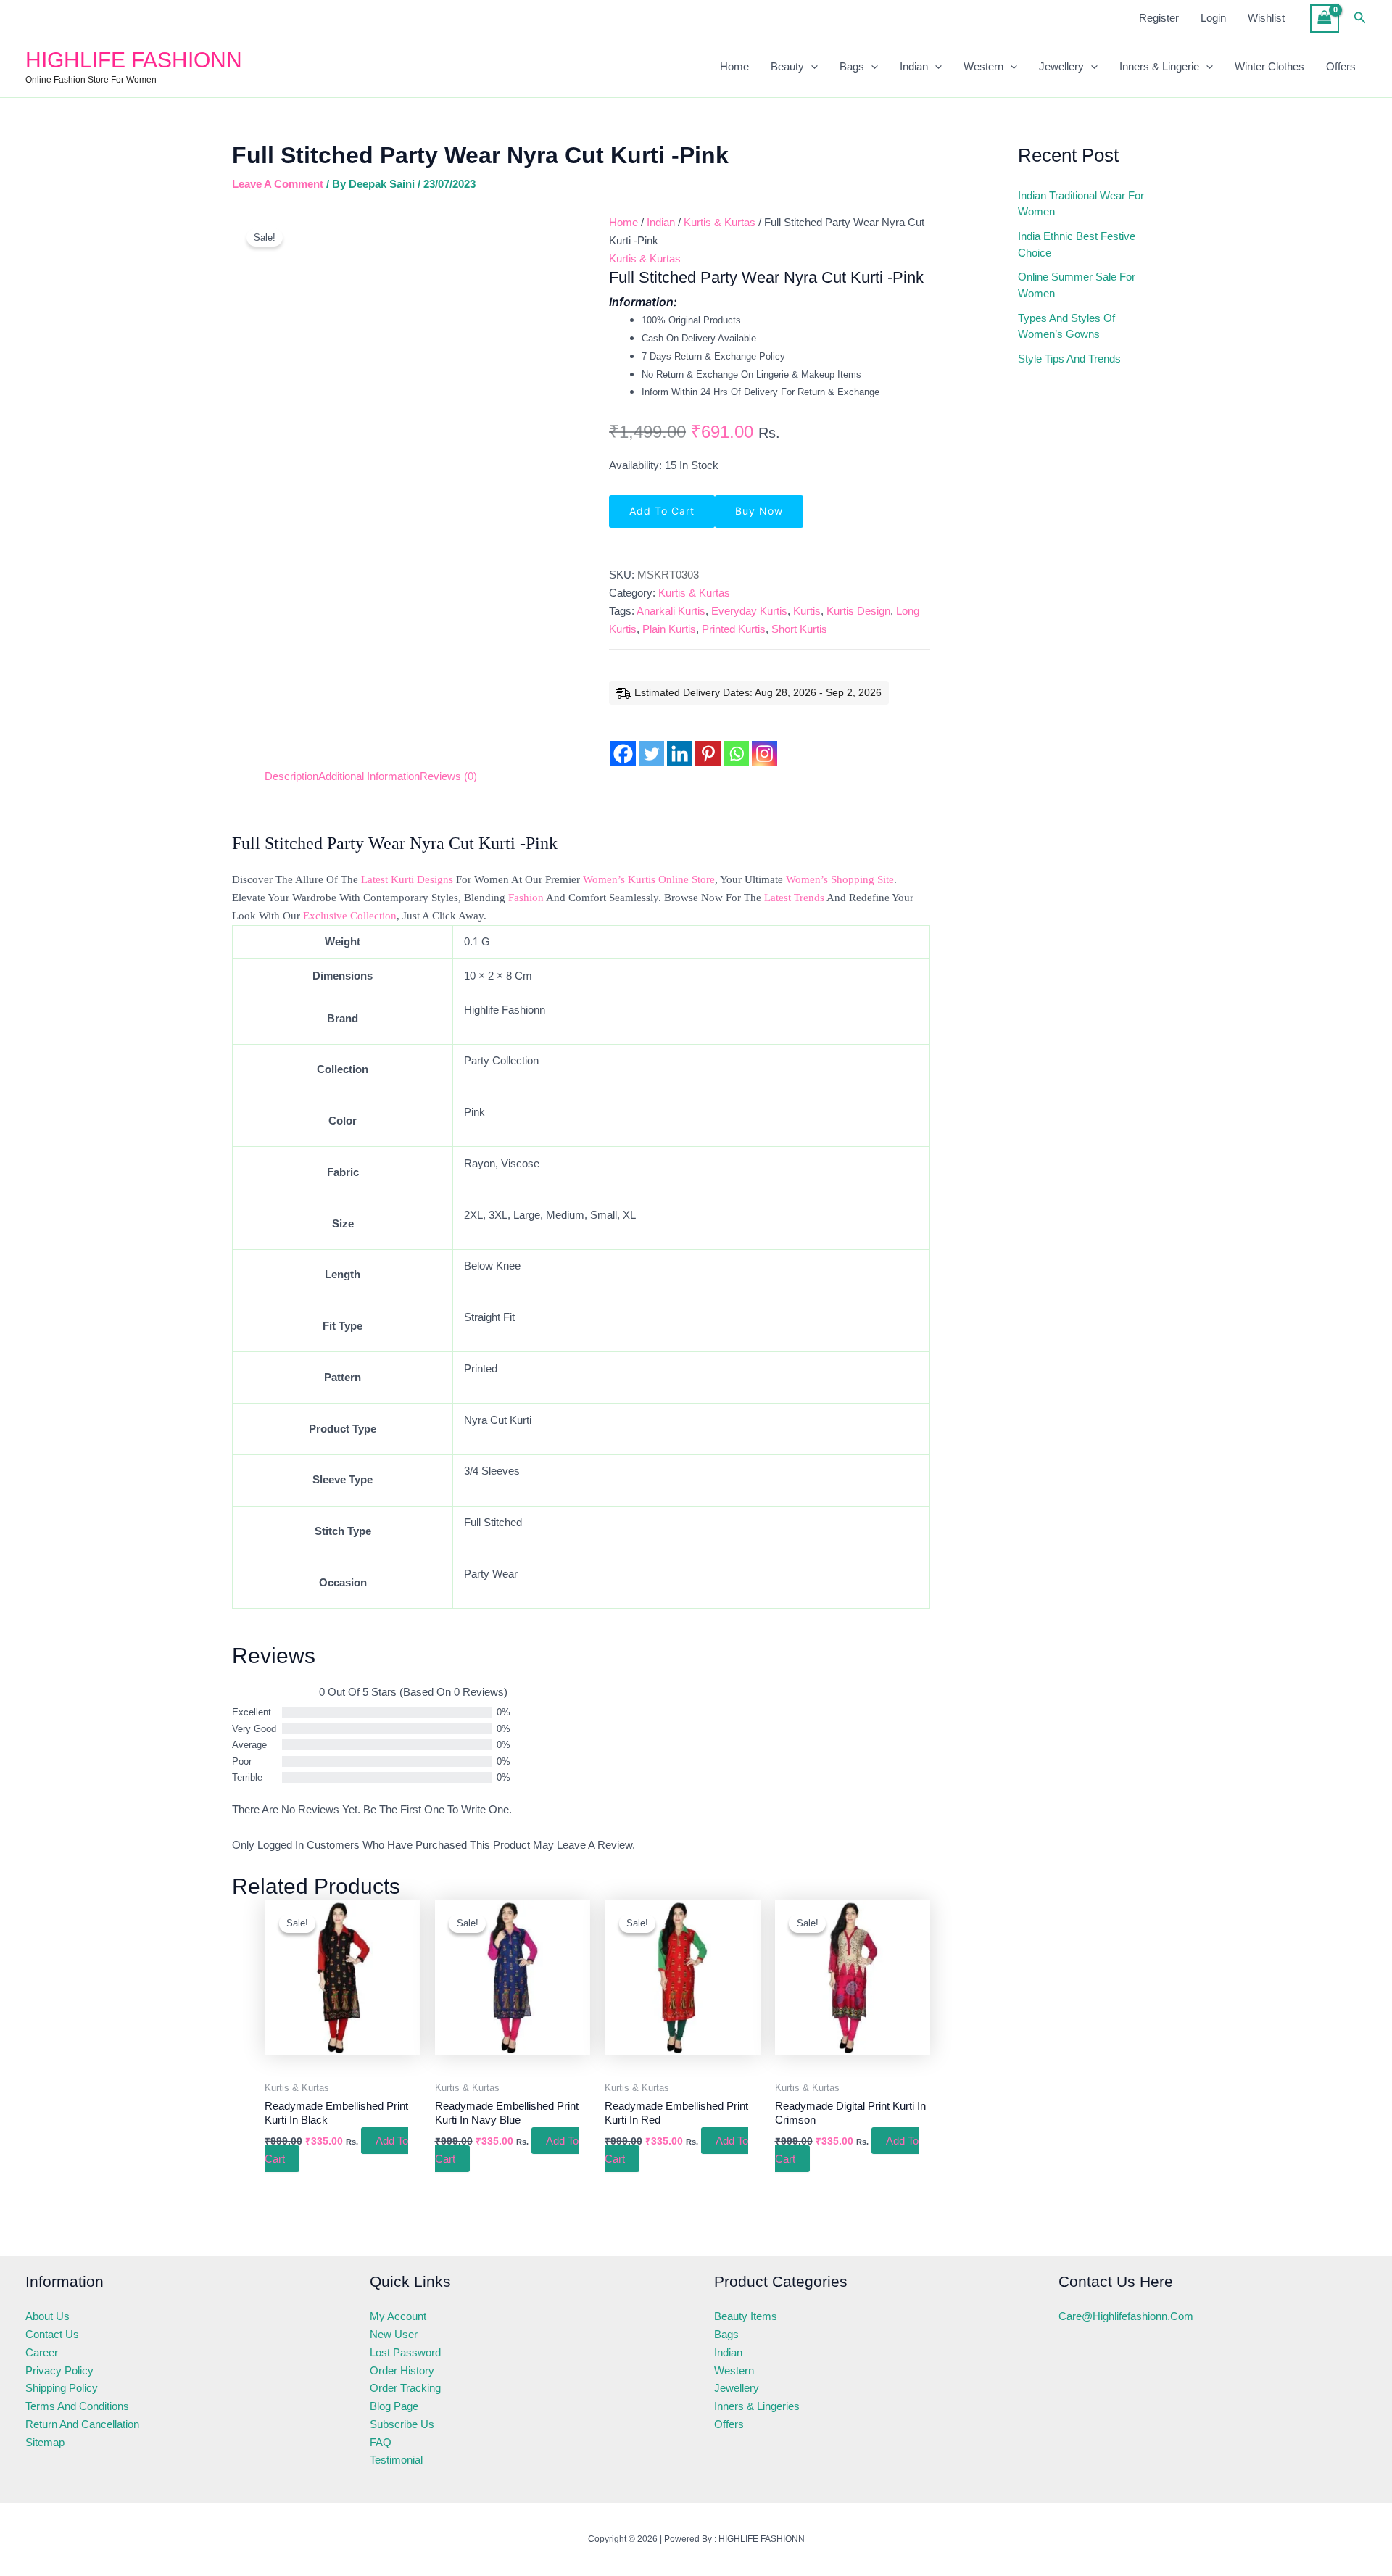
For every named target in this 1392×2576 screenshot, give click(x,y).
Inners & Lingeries (757, 2406)
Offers (1341, 66)
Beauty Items (746, 2316)
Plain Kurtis (669, 629)
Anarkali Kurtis (671, 611)
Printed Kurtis (734, 629)
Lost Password (405, 2352)
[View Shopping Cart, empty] (1325, 18)
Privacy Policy (59, 2370)
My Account (398, 2316)
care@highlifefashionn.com (1126, 2316)
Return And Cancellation (82, 2424)
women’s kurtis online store (649, 879)
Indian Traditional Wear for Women (1081, 204)
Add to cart (662, 511)
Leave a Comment (278, 184)
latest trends (794, 898)
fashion (526, 898)
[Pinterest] (708, 742)
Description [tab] (291, 776)
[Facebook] (623, 742)
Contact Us (52, 2334)
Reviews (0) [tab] (448, 776)
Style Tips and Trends (1069, 359)
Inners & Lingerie (1159, 66)
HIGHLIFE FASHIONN (134, 60)
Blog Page (394, 2406)
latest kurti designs (407, 879)
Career (42, 2352)
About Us (47, 2316)
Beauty (787, 66)
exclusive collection (350, 916)
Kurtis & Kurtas (720, 222)
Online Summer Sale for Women (1077, 285)
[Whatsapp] (736, 742)
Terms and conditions (77, 2406)
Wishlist (1266, 18)
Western (983, 66)
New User (394, 2334)
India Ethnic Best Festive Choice (1077, 244)
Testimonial (396, 2460)
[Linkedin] (680, 742)
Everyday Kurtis (749, 611)
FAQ (381, 2442)
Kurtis (807, 611)
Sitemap (45, 2442)
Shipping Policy (62, 2388)
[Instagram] (765, 742)
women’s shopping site (840, 879)
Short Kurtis (799, 629)
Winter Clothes (1269, 66)
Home (734, 66)
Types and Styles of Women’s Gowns (1066, 326)
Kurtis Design (858, 611)
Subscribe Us (402, 2424)
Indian (914, 66)
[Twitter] (651, 742)
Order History (402, 2370)
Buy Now (759, 511)
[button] (1360, 18)
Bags (852, 66)
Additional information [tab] (369, 776)
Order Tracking (405, 2388)
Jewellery (1061, 66)
